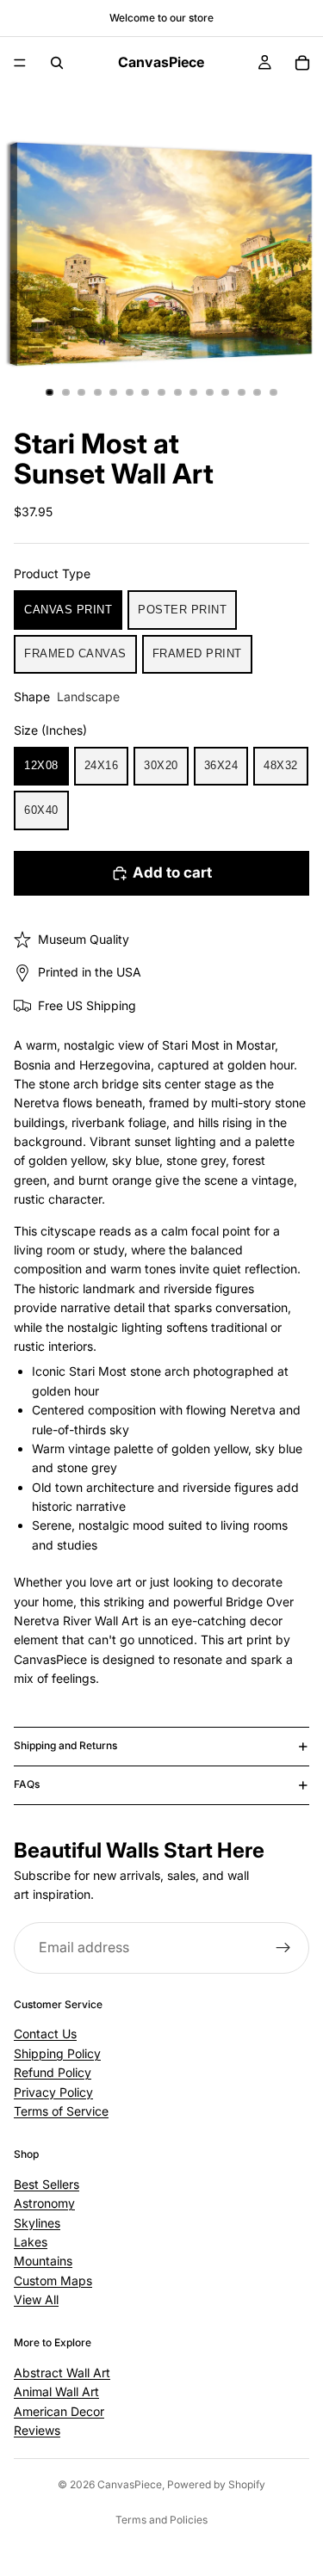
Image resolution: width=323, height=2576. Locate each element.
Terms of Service (61, 2111)
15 (273, 392)
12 (226, 392)
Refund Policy (53, 2072)
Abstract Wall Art (62, 2373)
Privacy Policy (53, 2091)
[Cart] (302, 63)
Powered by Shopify (216, 2484)
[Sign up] (283, 1948)
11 (209, 392)
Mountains (43, 2261)
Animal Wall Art (56, 2391)
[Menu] (20, 63)
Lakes (31, 2242)
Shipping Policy (57, 2053)
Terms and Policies (161, 2520)
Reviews (37, 2430)
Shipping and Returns (65, 1745)
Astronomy (44, 2203)
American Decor (59, 2410)
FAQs (27, 1784)
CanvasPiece (130, 2484)
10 (194, 392)
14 (258, 392)
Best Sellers (47, 2184)
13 (241, 392)
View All (36, 2299)
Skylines (37, 2222)
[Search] (57, 63)
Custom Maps (53, 2280)
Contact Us (45, 2034)
